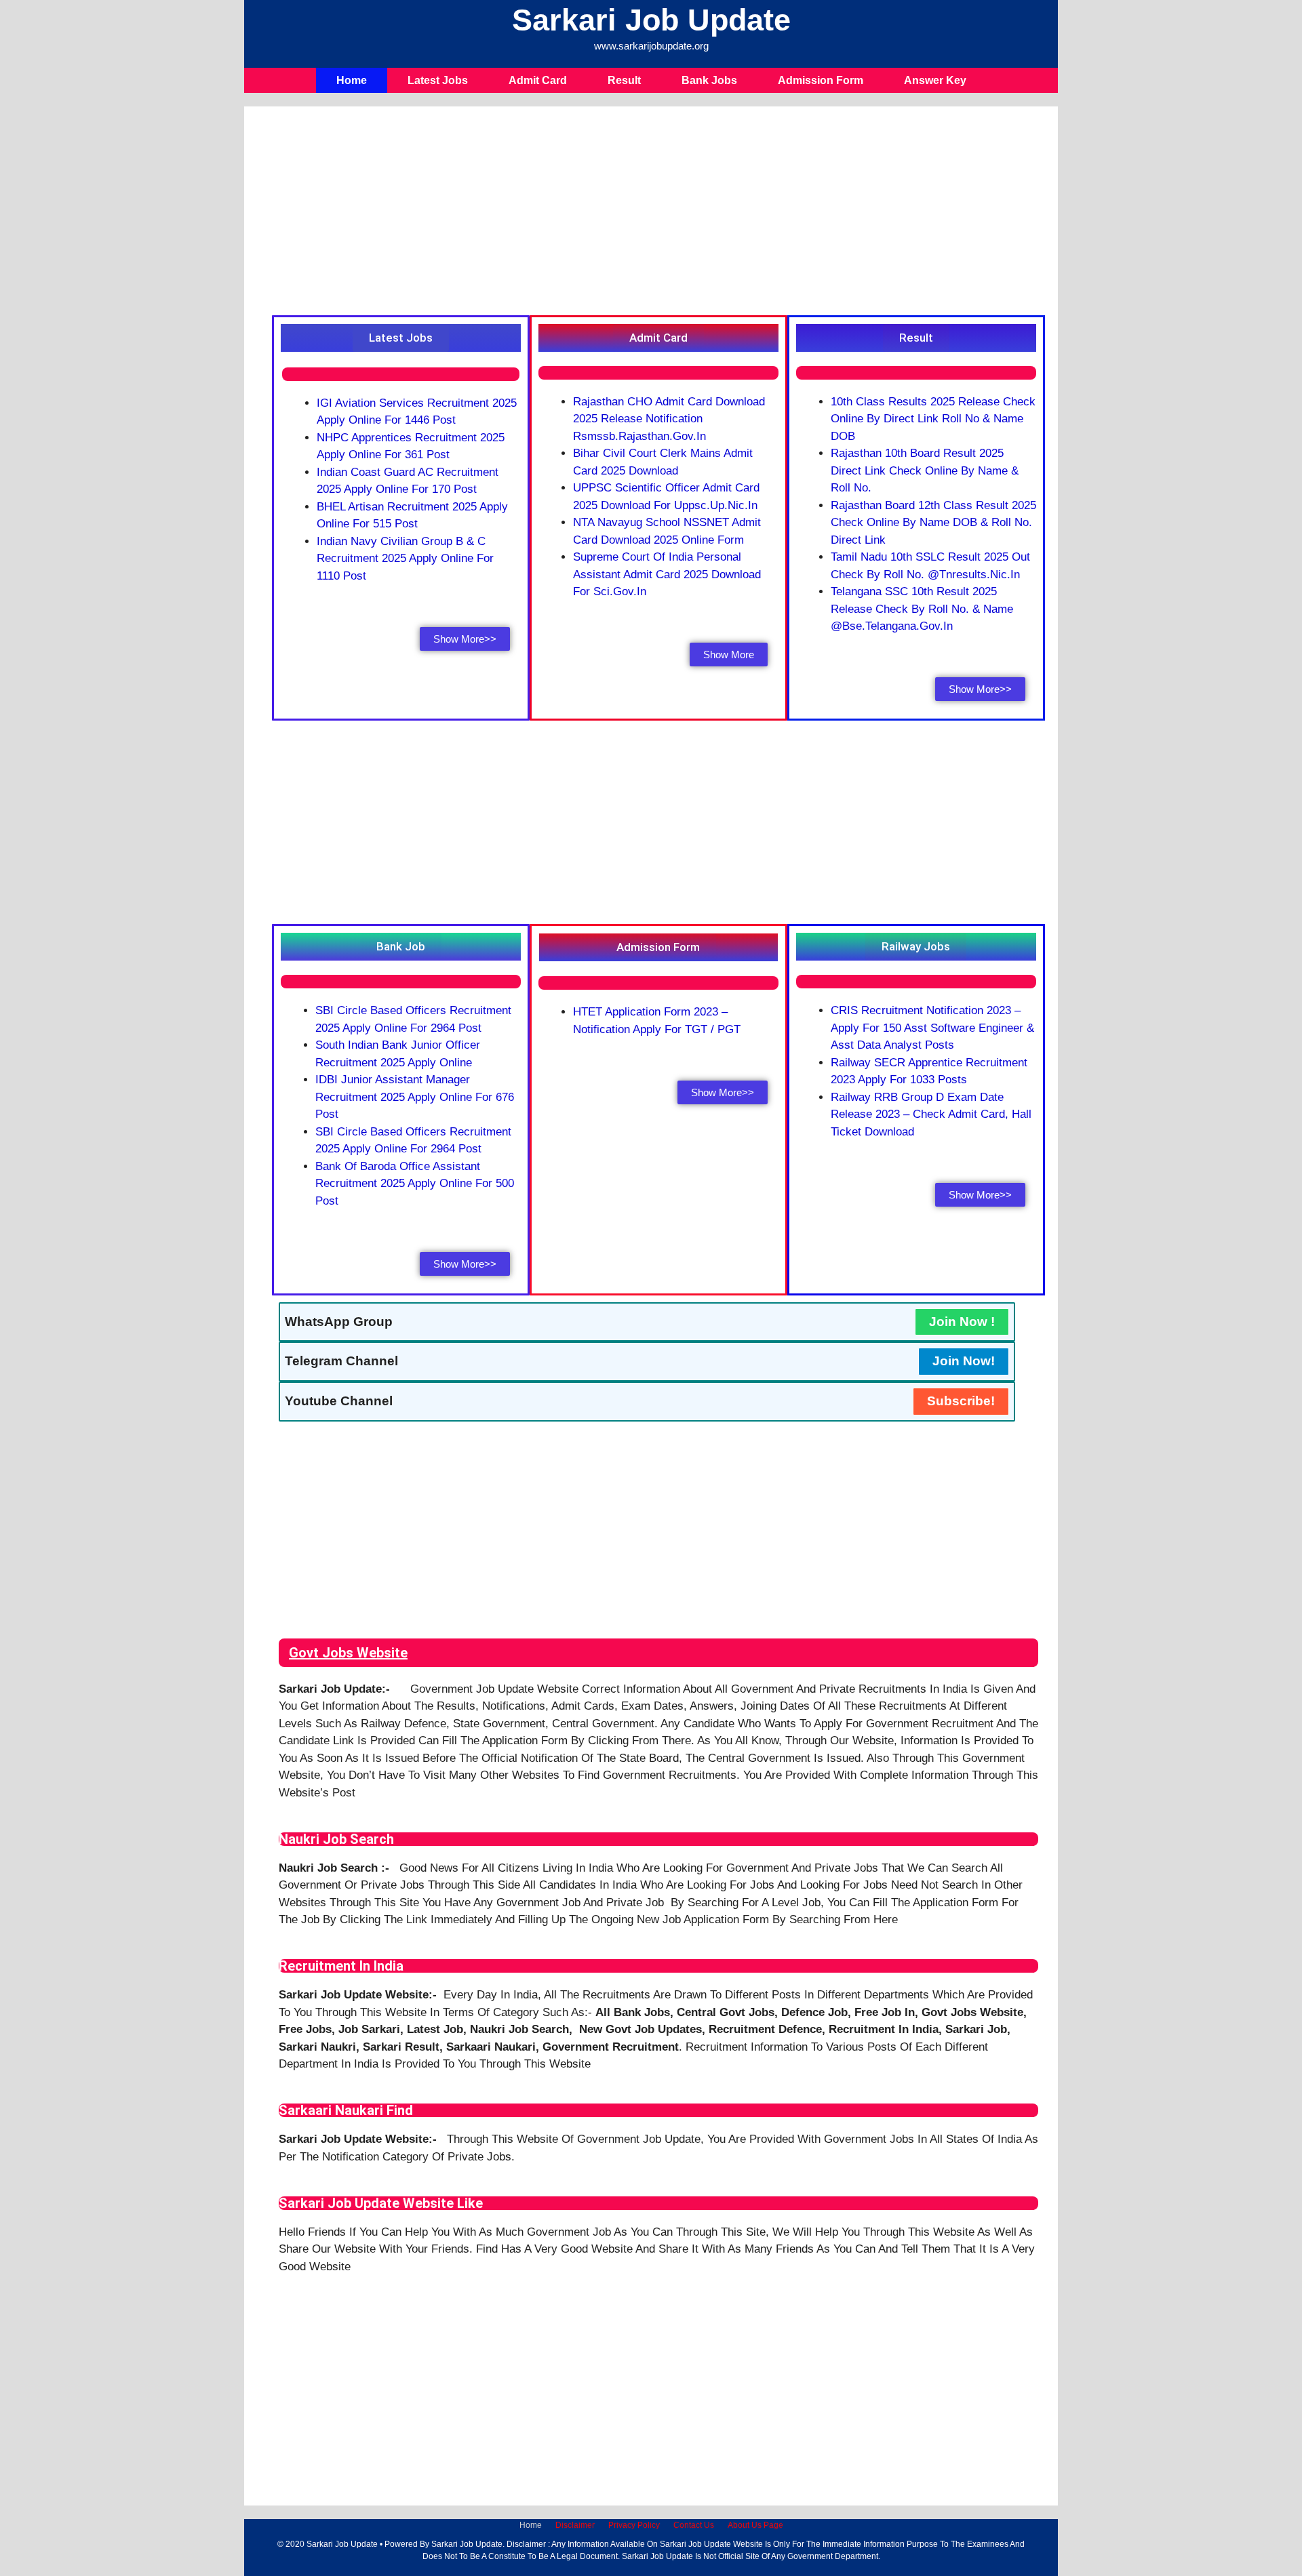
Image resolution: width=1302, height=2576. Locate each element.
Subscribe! (961, 1401)
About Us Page (755, 2525)
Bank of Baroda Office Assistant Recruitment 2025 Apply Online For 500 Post (415, 1184)
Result (624, 80)
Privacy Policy (634, 2525)
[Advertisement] (658, 214)
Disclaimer (575, 2525)
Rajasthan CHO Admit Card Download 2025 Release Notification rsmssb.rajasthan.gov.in (669, 419)
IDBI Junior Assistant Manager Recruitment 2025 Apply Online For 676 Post (415, 1097)
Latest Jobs (438, 80)
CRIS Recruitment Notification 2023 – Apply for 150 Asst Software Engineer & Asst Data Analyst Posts (932, 1028)
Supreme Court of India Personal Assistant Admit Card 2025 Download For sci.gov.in (667, 574)
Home (352, 80)
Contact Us (694, 2525)
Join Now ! (962, 1322)
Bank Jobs (709, 80)
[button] (401, 338)
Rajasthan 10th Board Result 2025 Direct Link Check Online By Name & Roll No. (925, 470)
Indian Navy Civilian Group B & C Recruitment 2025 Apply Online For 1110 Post (405, 559)
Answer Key (935, 80)
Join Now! (964, 1361)
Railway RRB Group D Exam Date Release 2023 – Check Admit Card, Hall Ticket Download (931, 1114)
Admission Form (821, 80)
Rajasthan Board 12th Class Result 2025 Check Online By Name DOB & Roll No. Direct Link (933, 523)
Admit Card (538, 80)
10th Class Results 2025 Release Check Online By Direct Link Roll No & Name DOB (933, 419)
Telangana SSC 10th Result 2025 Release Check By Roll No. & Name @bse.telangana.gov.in (922, 609)
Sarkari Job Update (651, 20)
